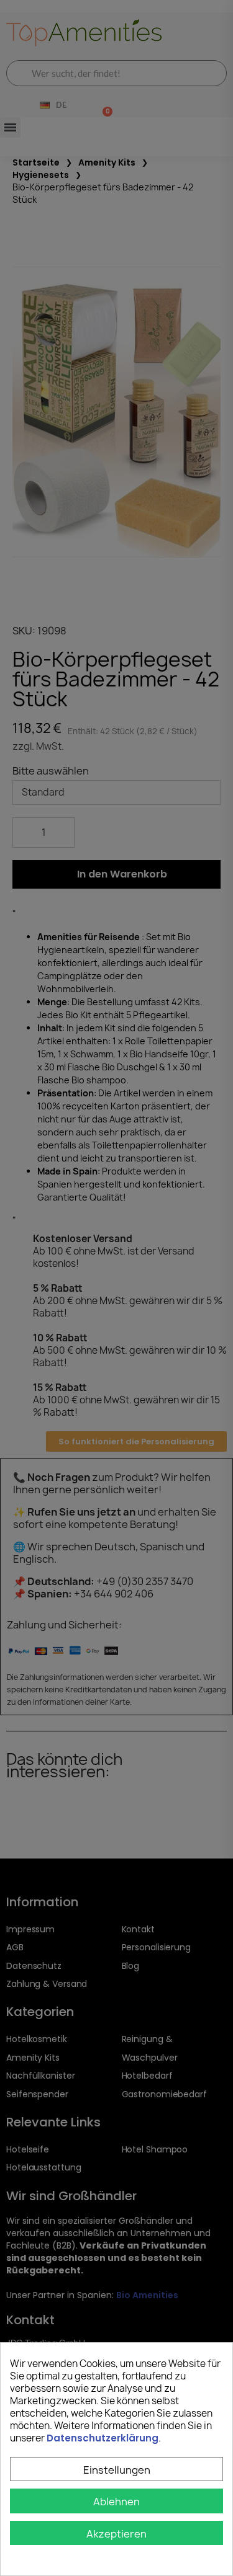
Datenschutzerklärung (103, 2438)
